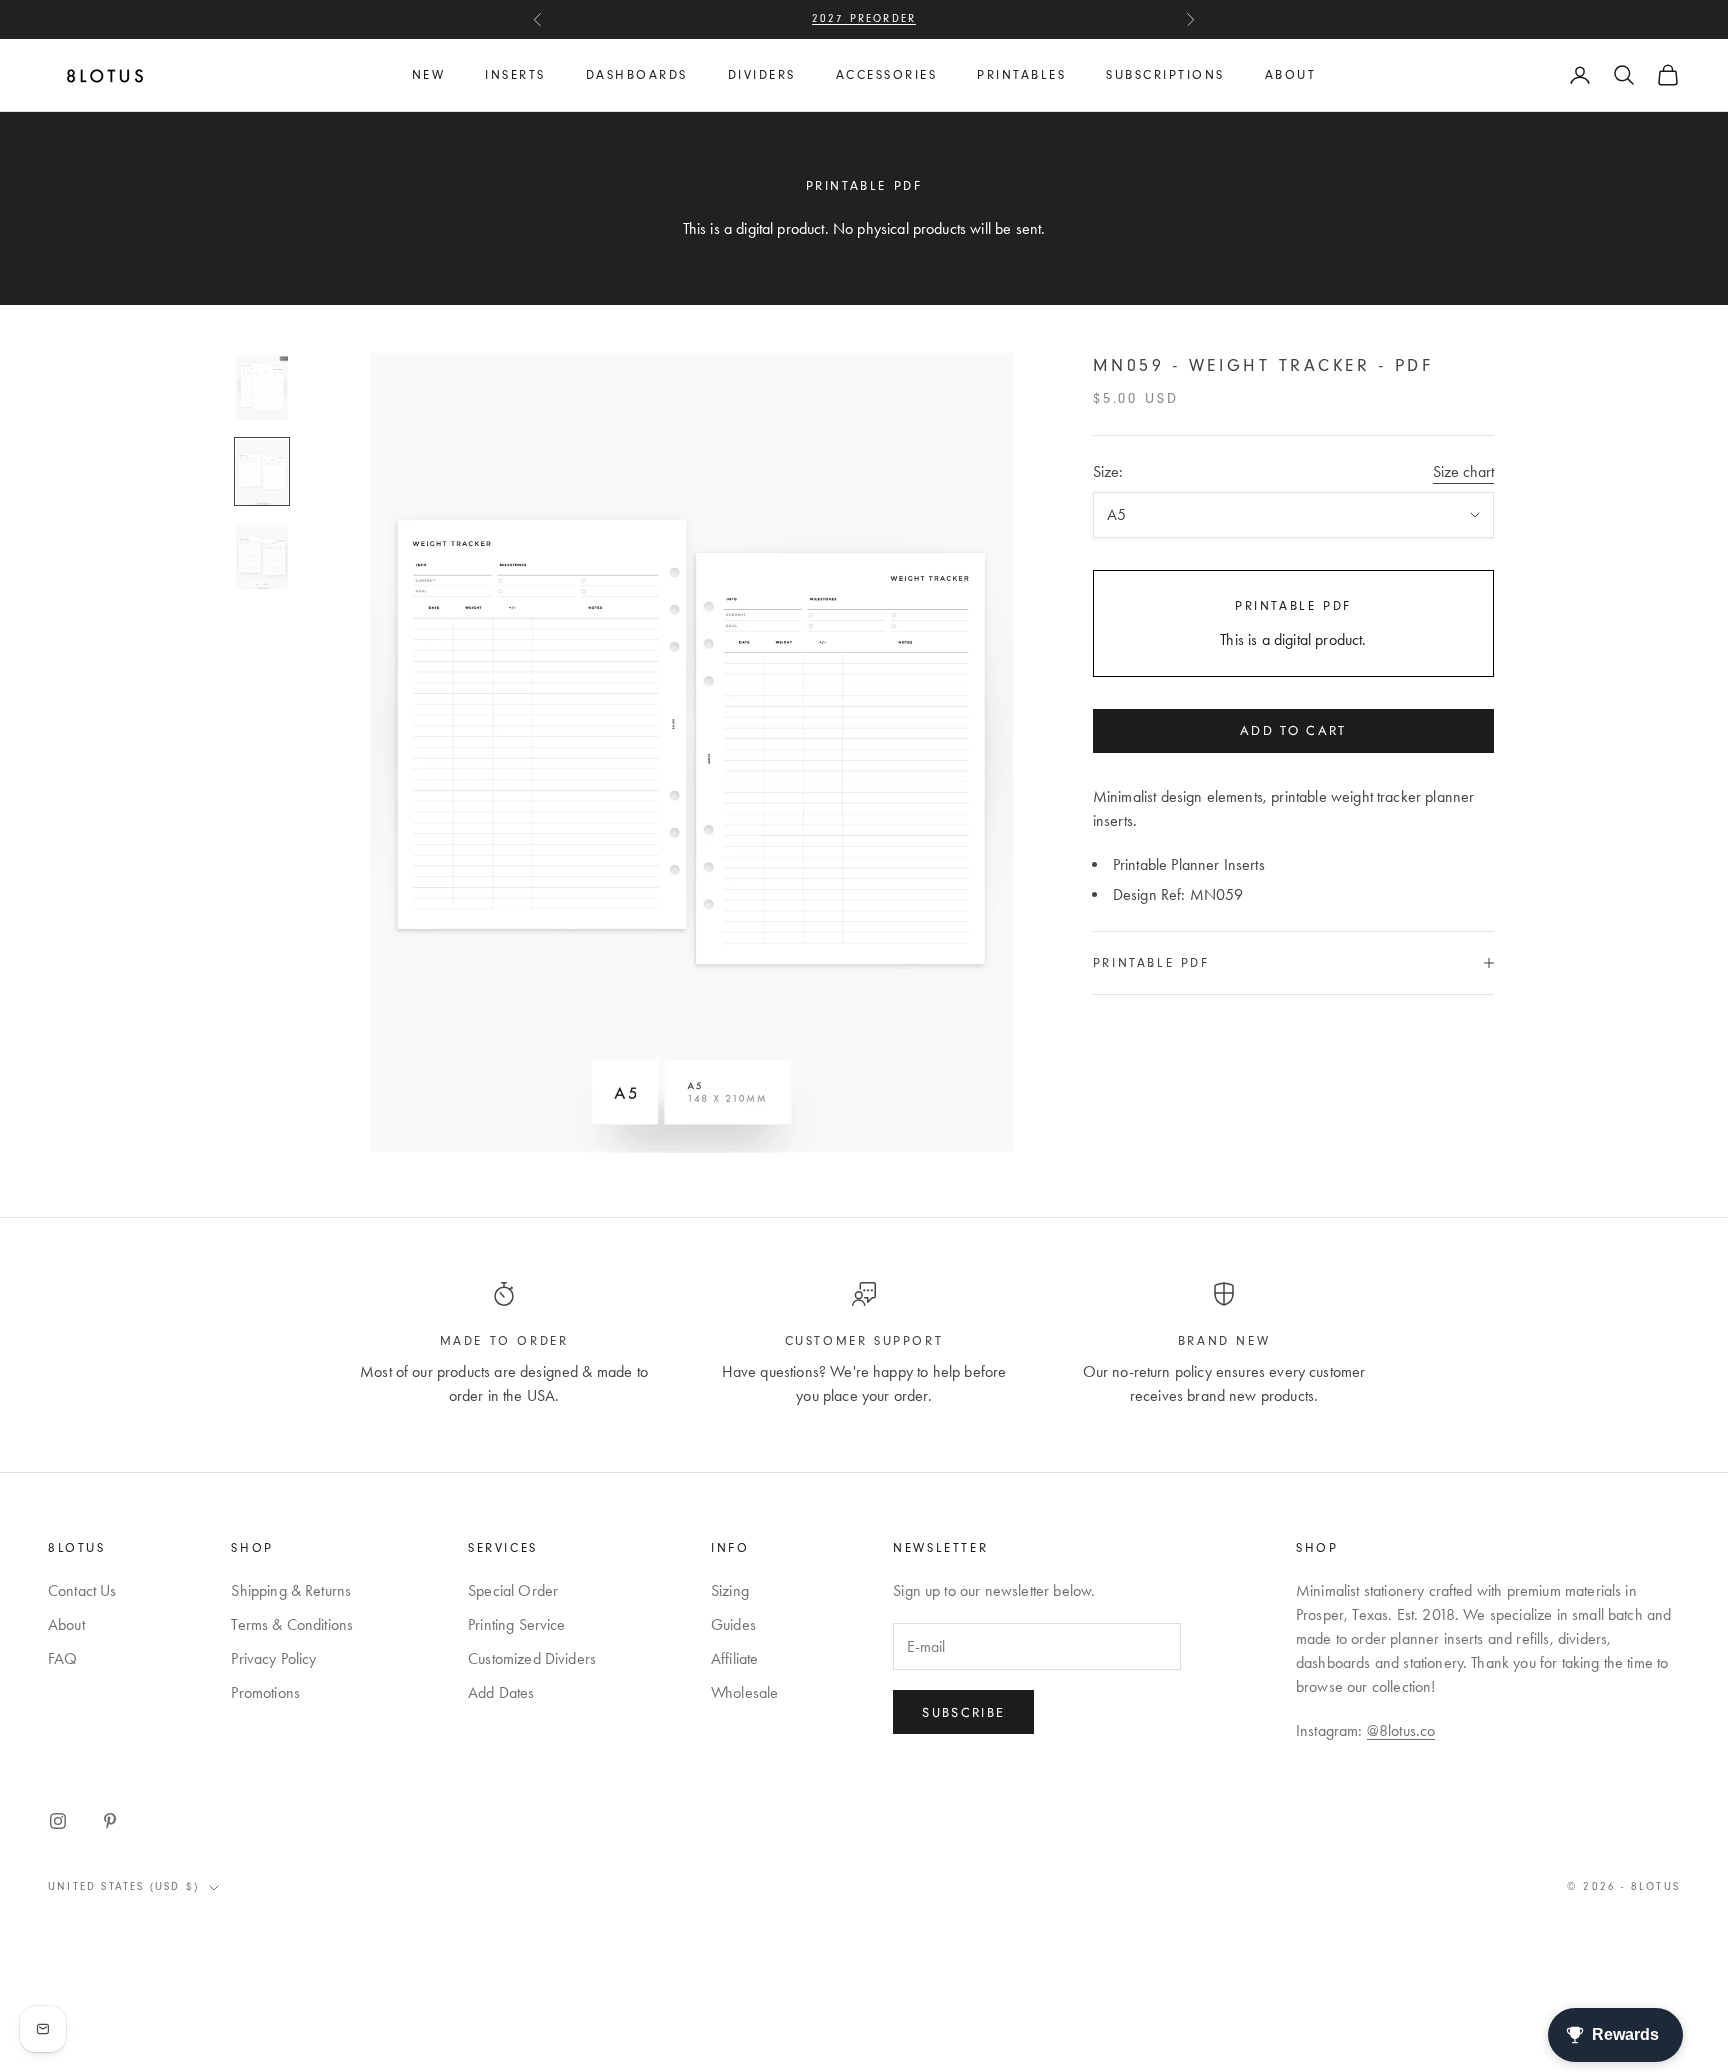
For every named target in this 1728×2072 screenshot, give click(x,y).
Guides (733, 1624)
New (429, 75)
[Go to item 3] (262, 557)
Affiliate (734, 1658)
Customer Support (864, 1341)
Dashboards (637, 75)
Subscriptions (1165, 75)
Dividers (762, 75)
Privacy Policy (273, 1658)
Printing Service (517, 1624)
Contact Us (82, 1590)
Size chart (1463, 471)
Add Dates (501, 1692)
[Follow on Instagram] (58, 1821)
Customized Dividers (532, 1658)
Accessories (887, 75)
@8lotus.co (1401, 1730)
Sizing (730, 1590)
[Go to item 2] (262, 472)
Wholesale (744, 1692)
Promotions (265, 1692)
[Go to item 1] (262, 387)
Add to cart (1293, 730)
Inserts (515, 75)
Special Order (513, 1590)
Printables (1021, 75)
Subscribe (963, 1712)
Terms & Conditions (292, 1624)
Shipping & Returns (291, 1590)
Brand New (1224, 1341)
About (1291, 75)
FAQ (62, 1658)
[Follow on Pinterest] (110, 1821)
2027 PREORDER (864, 18)
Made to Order (504, 1341)
